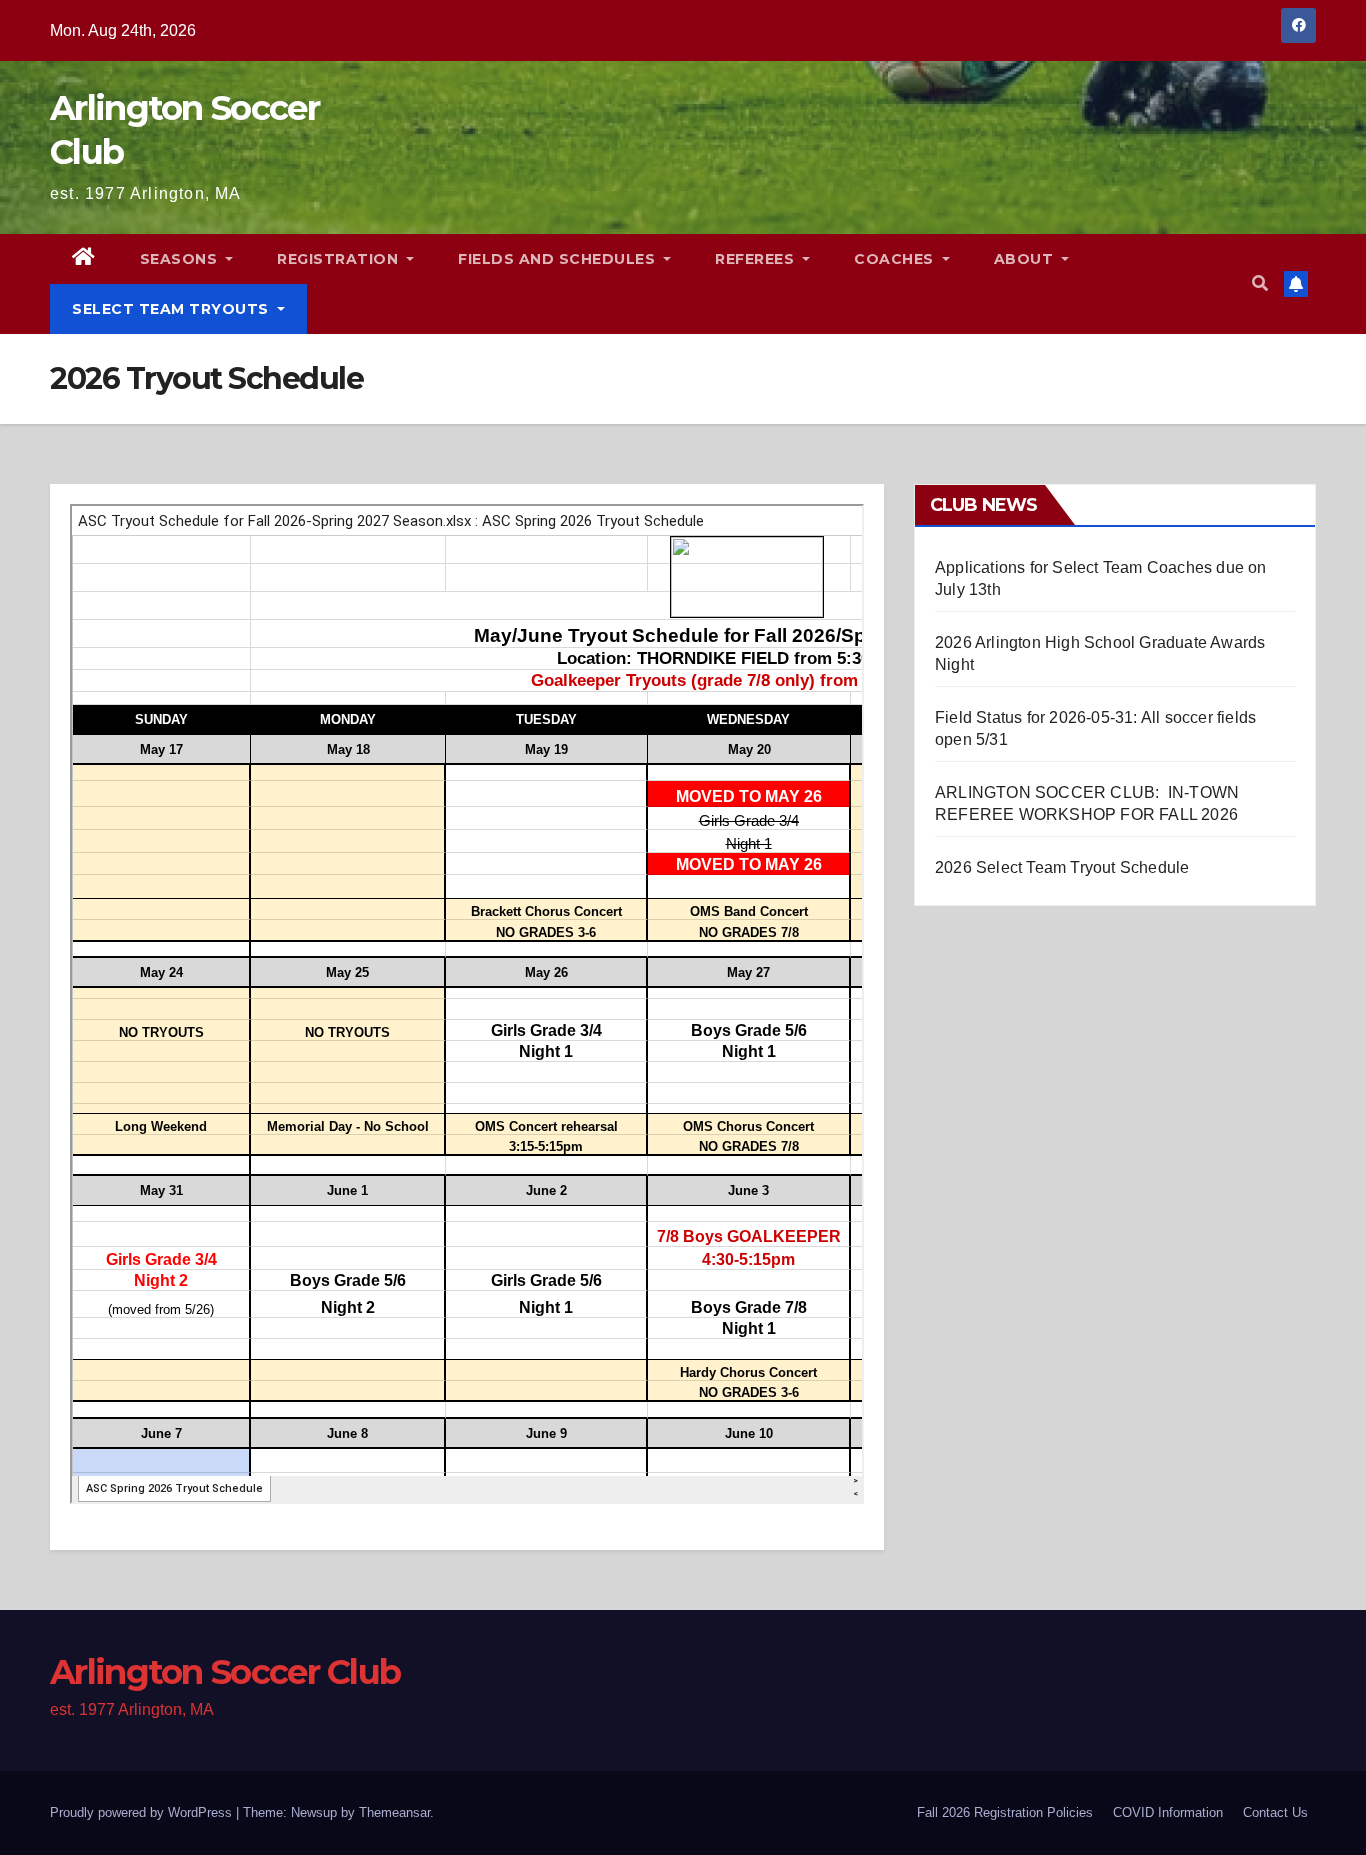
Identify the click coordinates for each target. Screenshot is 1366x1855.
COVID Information (1168, 1812)
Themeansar (394, 1812)
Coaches (896, 259)
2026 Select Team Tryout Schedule (1062, 867)
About (1026, 259)
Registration (340, 259)
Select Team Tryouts (172, 309)
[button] (1260, 283)
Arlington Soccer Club (225, 1672)
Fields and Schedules (559, 259)
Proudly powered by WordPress (143, 1812)
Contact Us (1275, 1812)
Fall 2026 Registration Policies (1005, 1812)
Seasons (181, 259)
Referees (757, 259)
